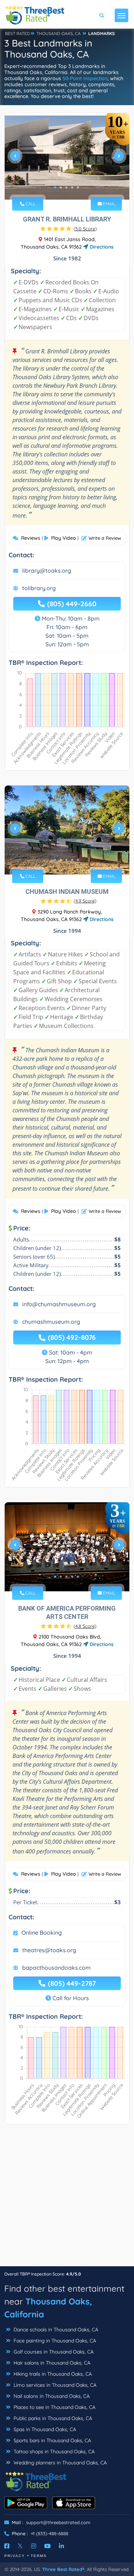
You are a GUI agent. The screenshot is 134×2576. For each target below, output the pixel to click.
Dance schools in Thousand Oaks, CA (55, 2330)
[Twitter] (20, 2546)
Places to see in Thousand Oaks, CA (54, 2407)
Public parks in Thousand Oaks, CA (52, 2418)
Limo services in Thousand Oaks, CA (54, 2385)
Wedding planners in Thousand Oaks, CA (59, 2463)
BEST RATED (18, 33)
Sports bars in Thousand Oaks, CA (52, 2440)
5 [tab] (78, 187)
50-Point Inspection (85, 78)
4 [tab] (72, 187)
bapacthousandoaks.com (56, 1968)
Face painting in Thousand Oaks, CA (54, 2341)
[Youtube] (48, 2546)
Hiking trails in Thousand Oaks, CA (52, 2374)
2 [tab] (61, 187)
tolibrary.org (39, 588)
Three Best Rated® (63, 2569)
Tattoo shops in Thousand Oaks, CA (53, 2452)
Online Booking (42, 1933)
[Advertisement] (67, 2199)
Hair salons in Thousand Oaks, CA (51, 2363)
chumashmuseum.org (51, 1322)
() (85, 229)
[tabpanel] (67, 159)
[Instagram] (34, 2546)
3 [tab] (66, 187)
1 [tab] (55, 187)
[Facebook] (7, 2546)
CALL (30, 204)
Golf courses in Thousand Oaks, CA (53, 2352)
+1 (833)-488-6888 (49, 2533)
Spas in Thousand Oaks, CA (44, 2429)
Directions (101, 247)
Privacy (15, 2556)
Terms (39, 2556)
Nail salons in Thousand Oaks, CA (51, 2396)
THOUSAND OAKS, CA (59, 33)
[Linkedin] (61, 2546)
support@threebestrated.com (58, 2522)
